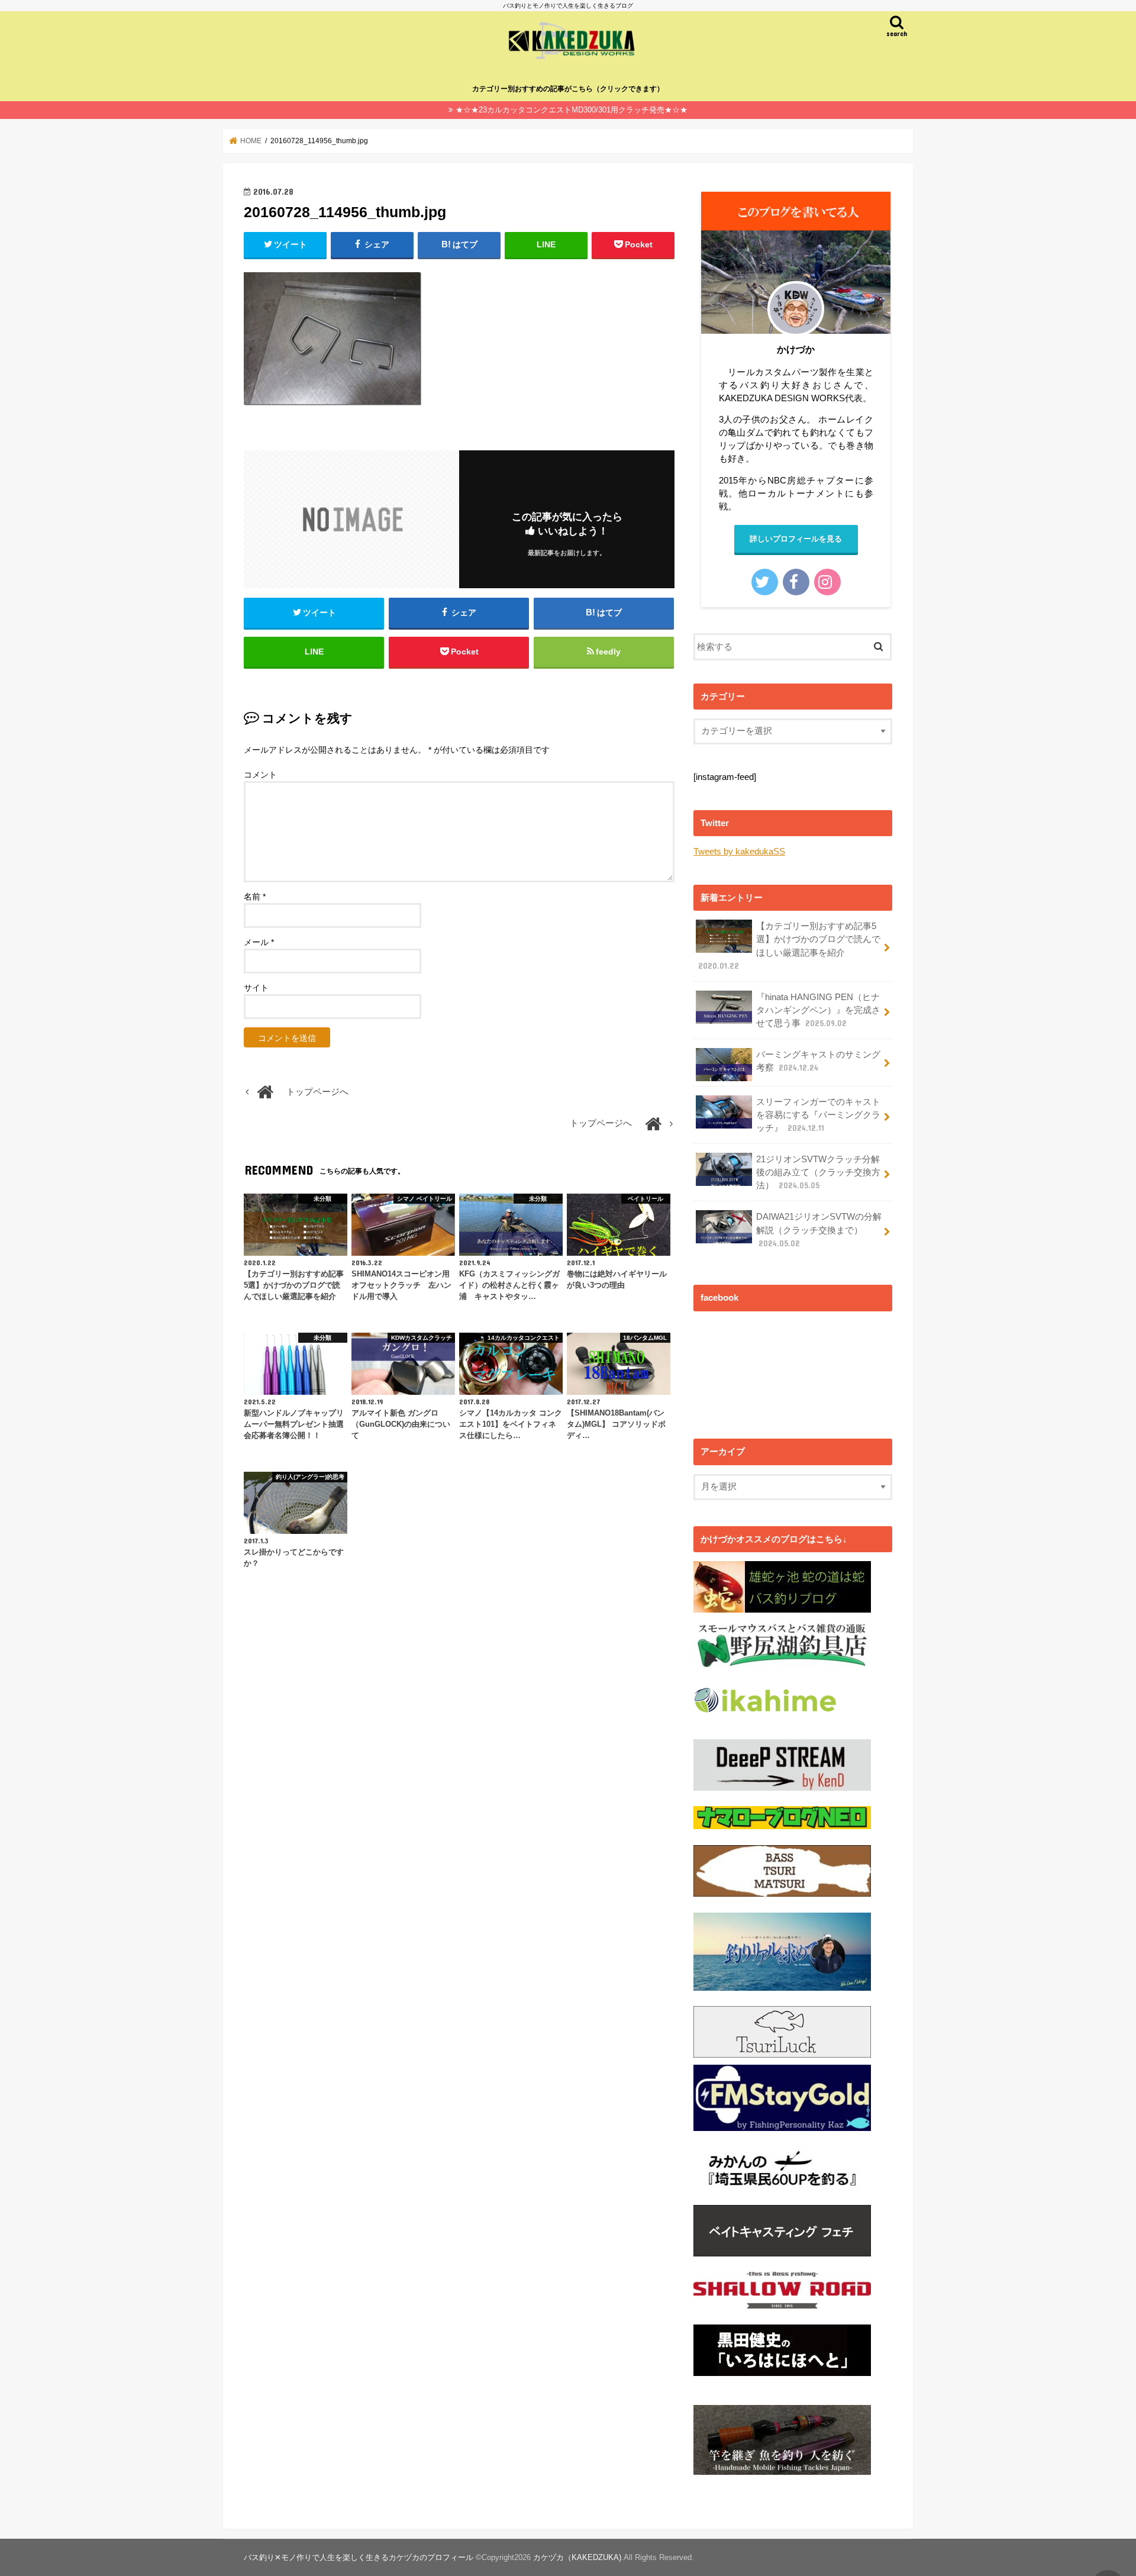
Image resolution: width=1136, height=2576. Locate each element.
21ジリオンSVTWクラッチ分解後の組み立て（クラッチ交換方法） (818, 1172)
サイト (256, 988)
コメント (260, 775)
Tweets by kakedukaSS (739, 852)
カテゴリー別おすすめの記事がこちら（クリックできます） (568, 89)
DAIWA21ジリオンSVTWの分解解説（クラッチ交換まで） (819, 1230)
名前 (255, 897)
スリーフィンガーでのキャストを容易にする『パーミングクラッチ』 (818, 1115)
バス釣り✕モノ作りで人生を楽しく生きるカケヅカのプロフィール (359, 2557)
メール (259, 942)
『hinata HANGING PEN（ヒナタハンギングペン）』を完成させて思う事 (818, 1010)
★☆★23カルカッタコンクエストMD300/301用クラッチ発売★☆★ (572, 110)
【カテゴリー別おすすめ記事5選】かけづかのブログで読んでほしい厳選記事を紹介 (789, 946)
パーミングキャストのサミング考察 (818, 1061)
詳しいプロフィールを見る (796, 539)
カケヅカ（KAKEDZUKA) (577, 2557)
